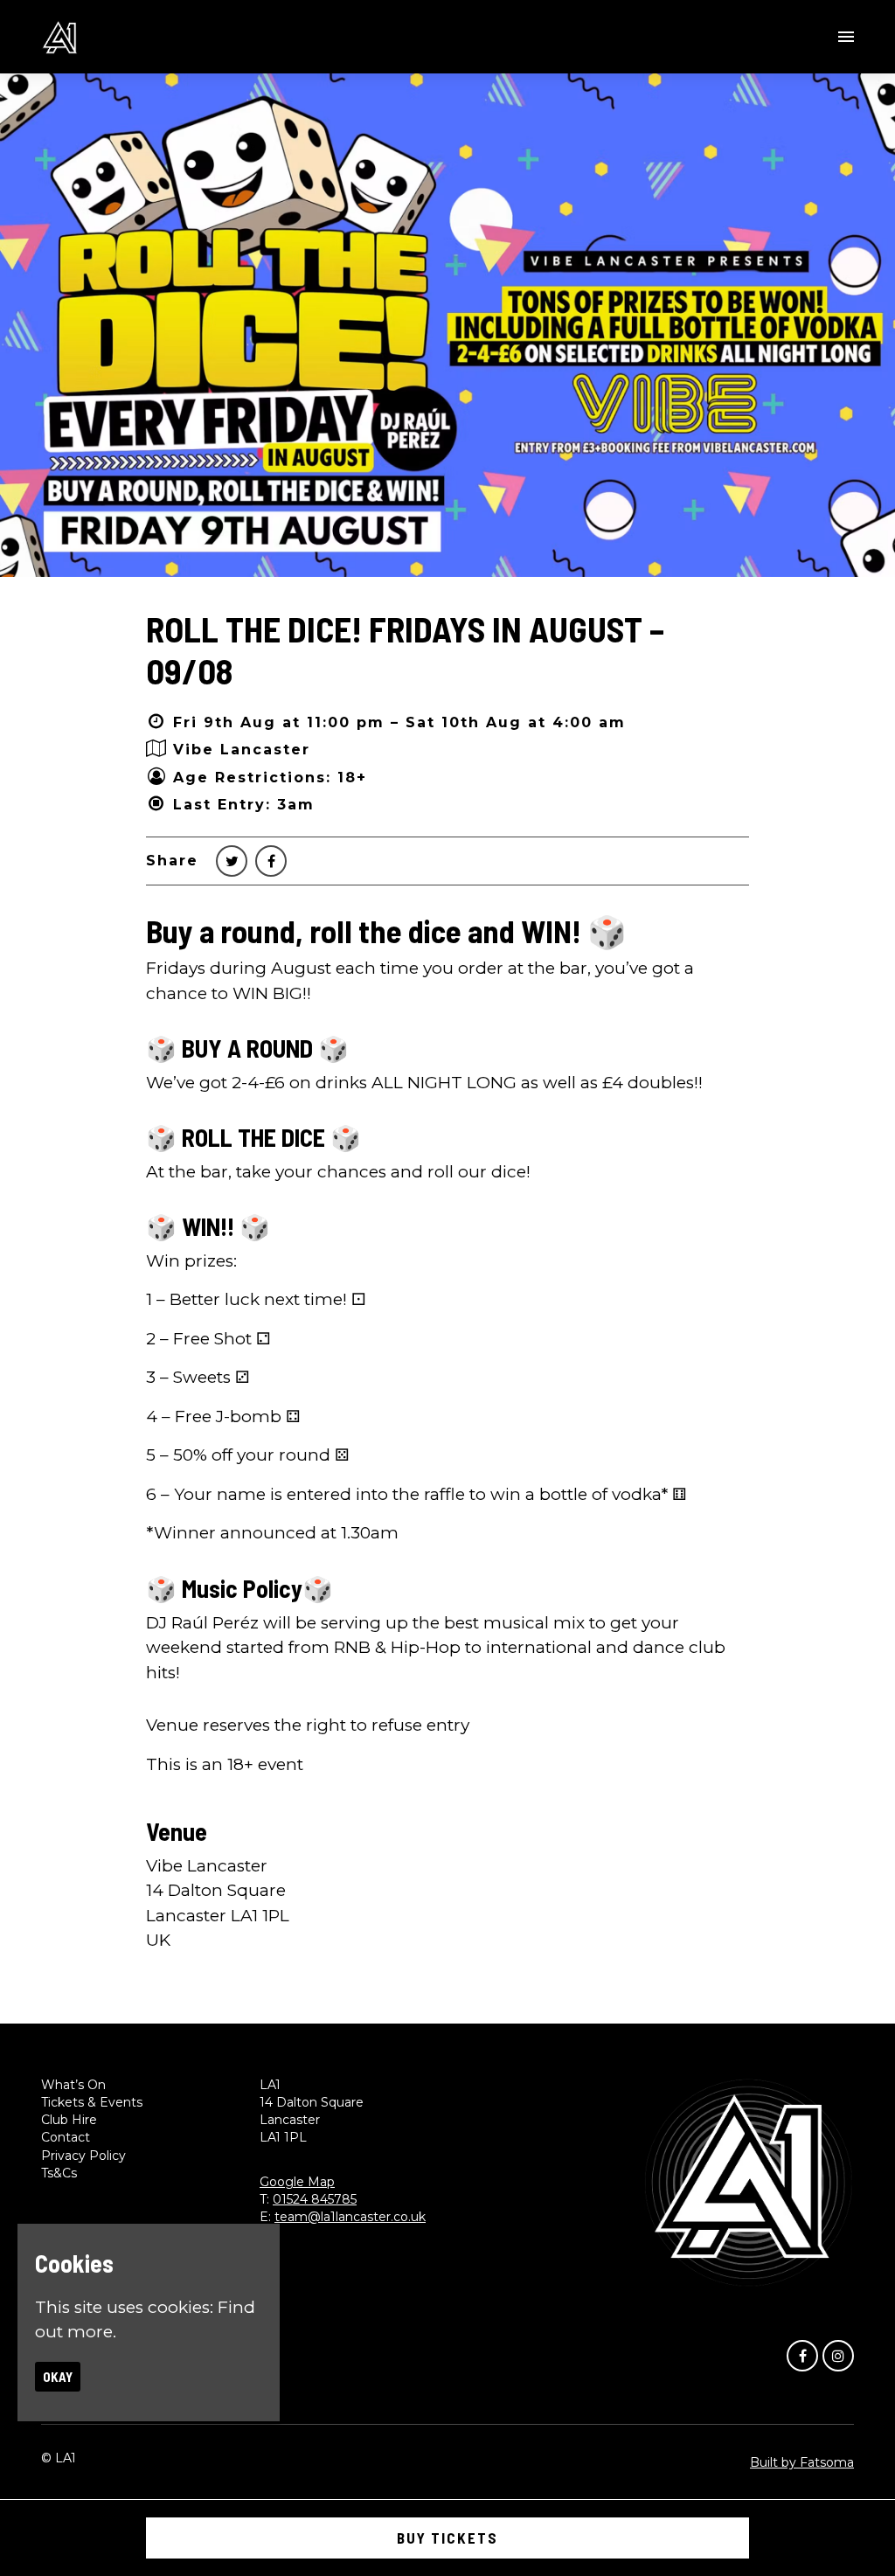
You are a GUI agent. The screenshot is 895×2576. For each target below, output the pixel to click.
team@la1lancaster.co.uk (350, 2217)
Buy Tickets (447, 2538)
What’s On (73, 2085)
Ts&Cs (59, 2173)
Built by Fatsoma (802, 2462)
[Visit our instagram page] (838, 2355)
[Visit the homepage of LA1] (60, 37)
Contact (66, 2137)
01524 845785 (315, 2199)
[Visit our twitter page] (232, 861)
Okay (58, 2377)
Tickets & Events (92, 2102)
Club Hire (69, 2120)
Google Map (297, 2182)
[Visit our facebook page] (271, 861)
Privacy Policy (83, 2156)
